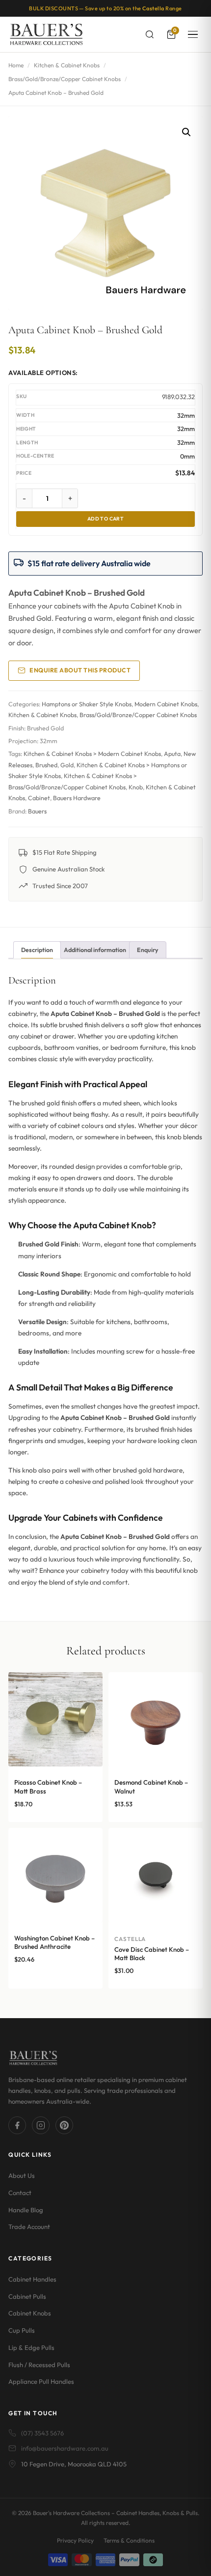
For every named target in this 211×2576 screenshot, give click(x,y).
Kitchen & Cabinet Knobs (67, 65)
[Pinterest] (64, 2125)
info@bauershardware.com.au (65, 2448)
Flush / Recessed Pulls (39, 2365)
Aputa (172, 754)
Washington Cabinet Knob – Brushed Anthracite (54, 1942)
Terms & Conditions (129, 2540)
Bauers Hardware (77, 798)
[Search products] (150, 34)
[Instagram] (41, 2125)
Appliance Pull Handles (41, 2381)
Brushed (46, 765)
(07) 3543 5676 (42, 2433)
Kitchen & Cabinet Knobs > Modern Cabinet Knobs (92, 754)
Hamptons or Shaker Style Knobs (87, 704)
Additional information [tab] (95, 950)
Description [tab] (37, 950)
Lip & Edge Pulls (31, 2347)
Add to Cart (106, 519)
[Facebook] (17, 2125)
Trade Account (29, 2227)
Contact (20, 2193)
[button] (186, 132)
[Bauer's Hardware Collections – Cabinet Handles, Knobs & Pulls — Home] (46, 34)
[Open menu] (193, 34)
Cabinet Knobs (30, 2313)
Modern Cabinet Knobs (166, 704)
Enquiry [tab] (148, 950)
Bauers (37, 811)
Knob (136, 787)
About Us (22, 2175)
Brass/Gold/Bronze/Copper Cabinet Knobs (65, 79)
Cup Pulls (22, 2330)
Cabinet (39, 798)
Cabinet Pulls (27, 2296)
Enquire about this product (80, 670)
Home (16, 65)
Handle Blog (26, 2210)
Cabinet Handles (32, 2279)
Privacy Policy (75, 2540)
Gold (67, 765)
